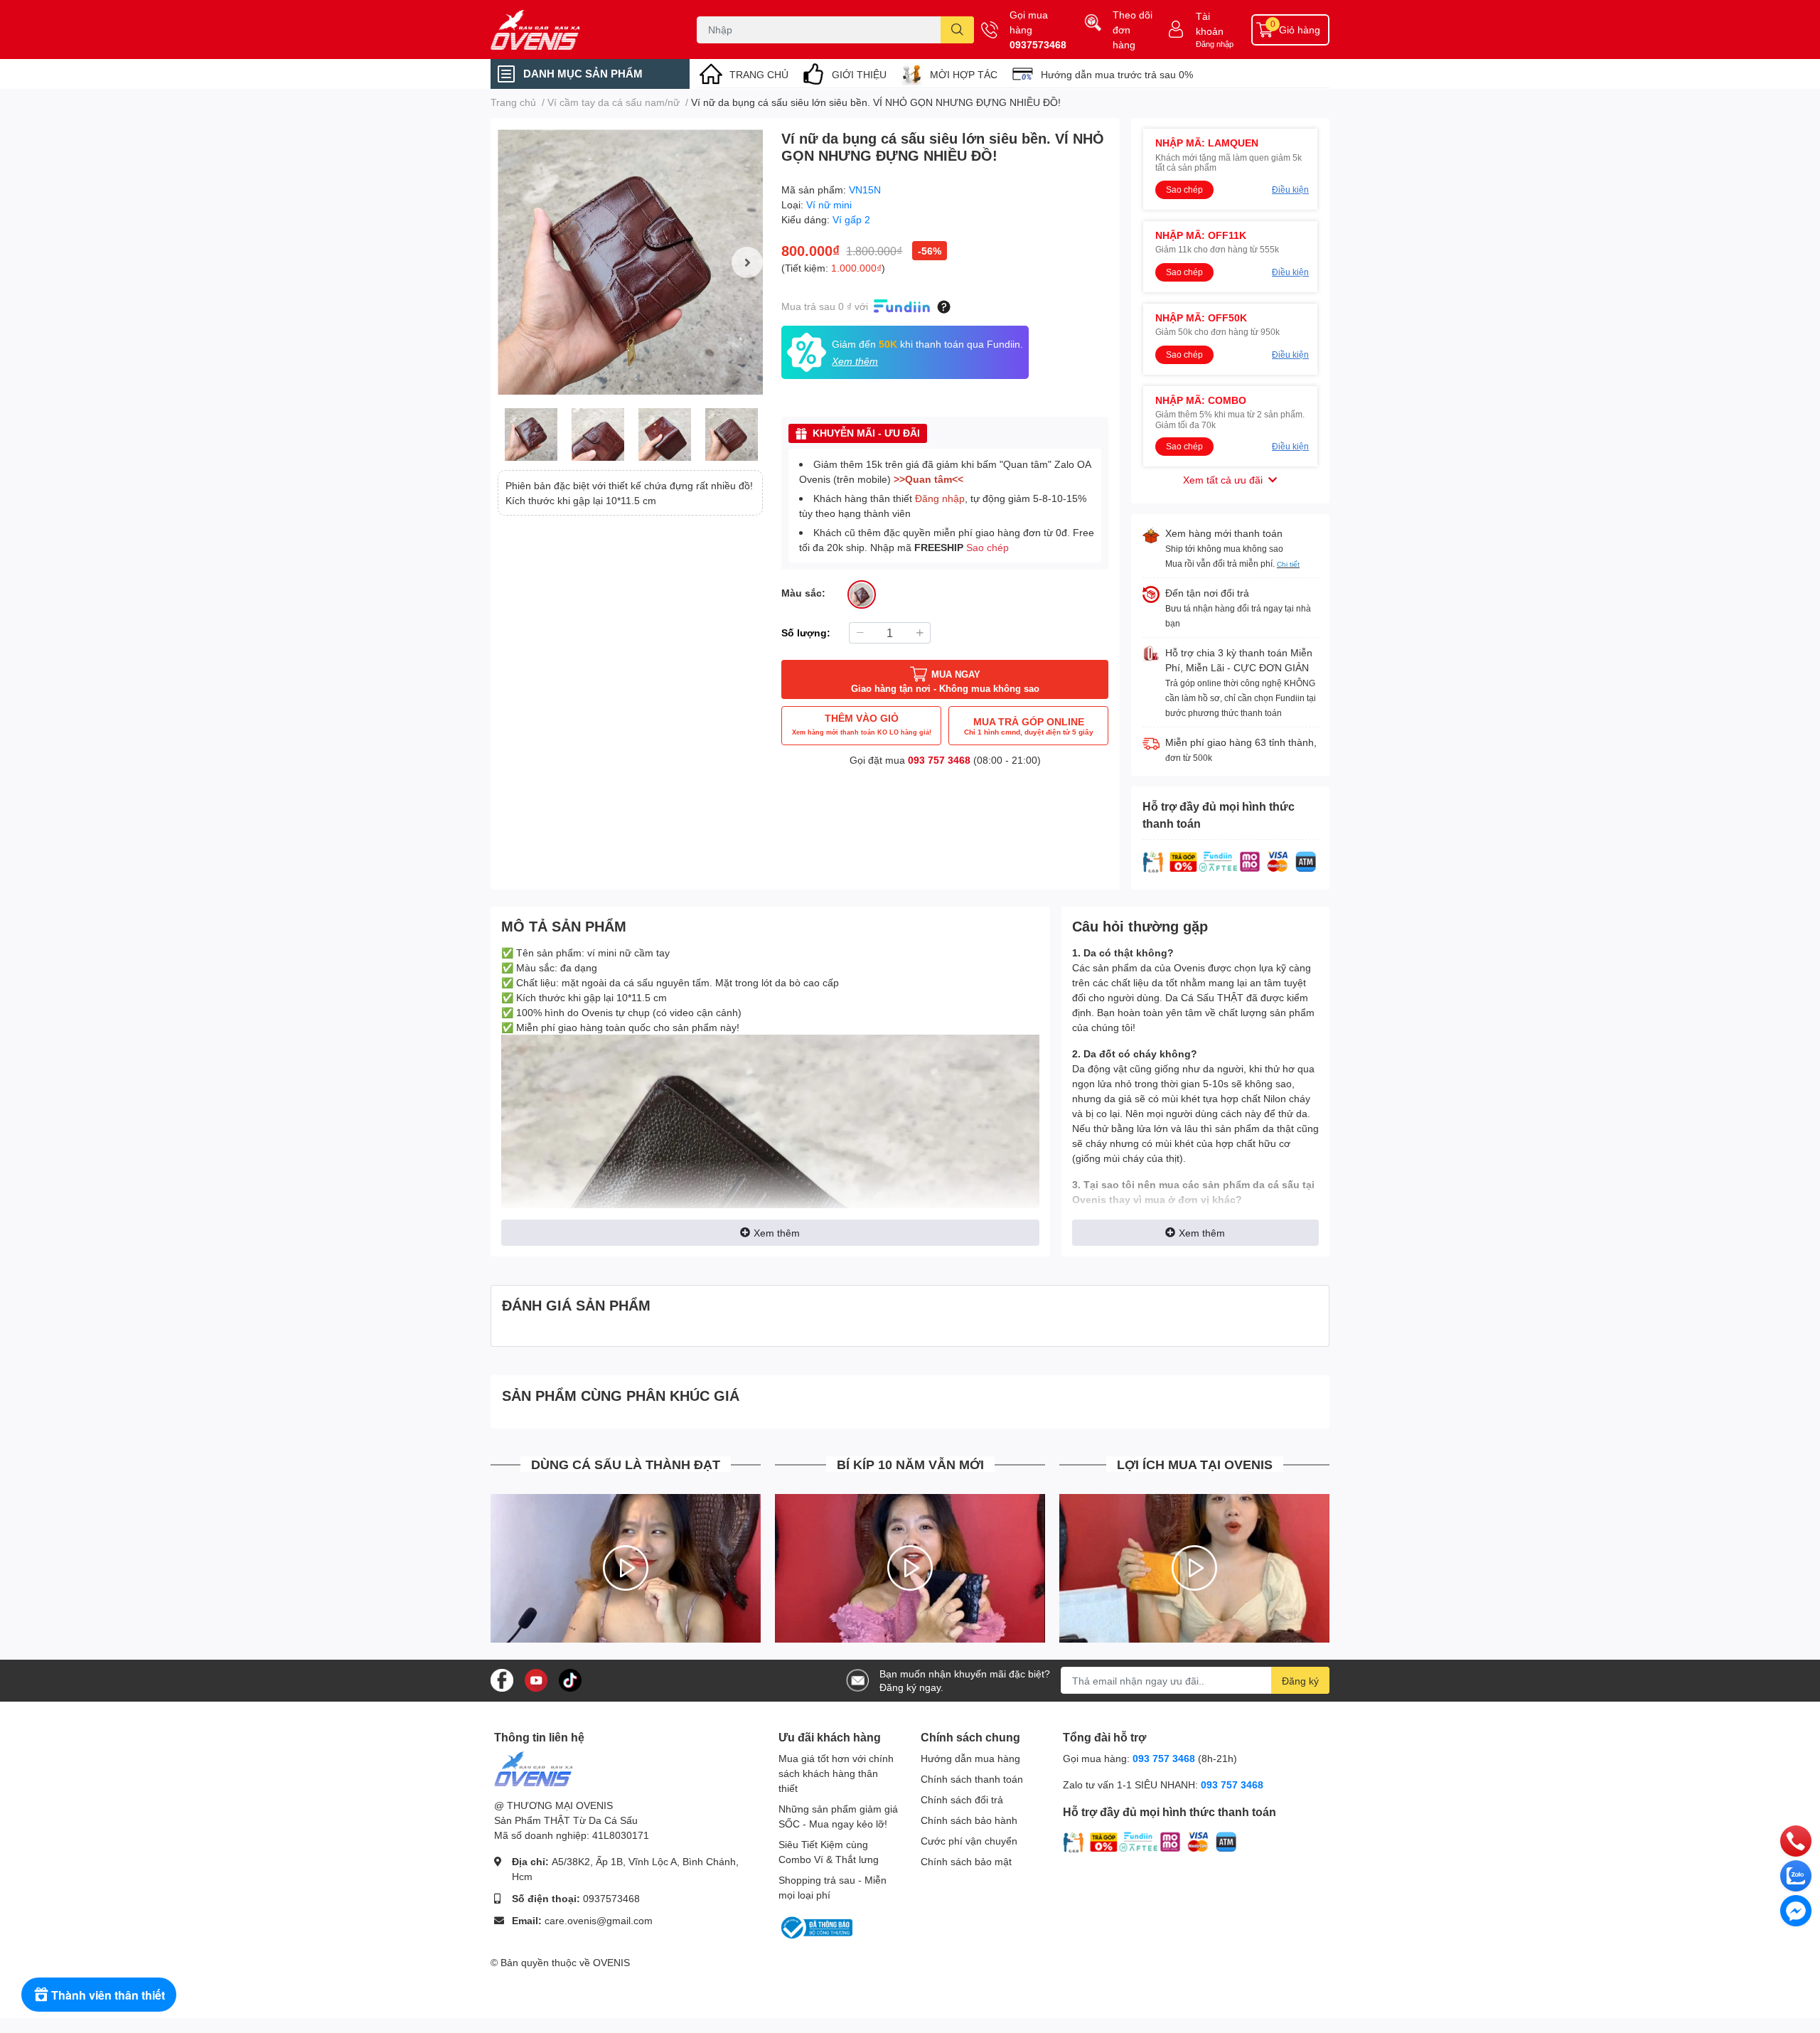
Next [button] (747, 262)
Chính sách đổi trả (962, 1799)
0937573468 (1038, 44)
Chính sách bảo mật (966, 1861)
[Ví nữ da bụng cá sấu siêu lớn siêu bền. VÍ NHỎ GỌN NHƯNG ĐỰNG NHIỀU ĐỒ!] (630, 262)
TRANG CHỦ (759, 74)
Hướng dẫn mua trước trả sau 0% (1117, 74)
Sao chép (987, 547)
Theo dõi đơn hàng (1133, 30)
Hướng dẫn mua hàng (970, 1758)
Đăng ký (1300, 1681)
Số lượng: (806, 633)
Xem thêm (777, 1233)
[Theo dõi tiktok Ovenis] (570, 1679)
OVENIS (611, 1962)
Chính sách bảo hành (969, 1820)
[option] (630, 262)
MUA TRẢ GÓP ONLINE (1029, 726)
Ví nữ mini (829, 204)
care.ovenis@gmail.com (599, 1920)
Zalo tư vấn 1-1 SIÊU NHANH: (1163, 1784)
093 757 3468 (939, 760)
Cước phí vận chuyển (969, 1841)
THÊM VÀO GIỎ (862, 724)
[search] (957, 30)
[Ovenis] (579, 30)
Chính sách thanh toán (972, 1779)
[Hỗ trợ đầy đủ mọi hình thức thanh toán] (1230, 861)
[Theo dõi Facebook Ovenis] (502, 1679)
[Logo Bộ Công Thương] (815, 1927)
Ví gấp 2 (851, 219)
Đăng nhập (1215, 44)
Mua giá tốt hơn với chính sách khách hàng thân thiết (836, 1773)
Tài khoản (1210, 23)
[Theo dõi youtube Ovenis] (536, 1679)
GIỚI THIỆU (859, 74)
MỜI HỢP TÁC (964, 74)
